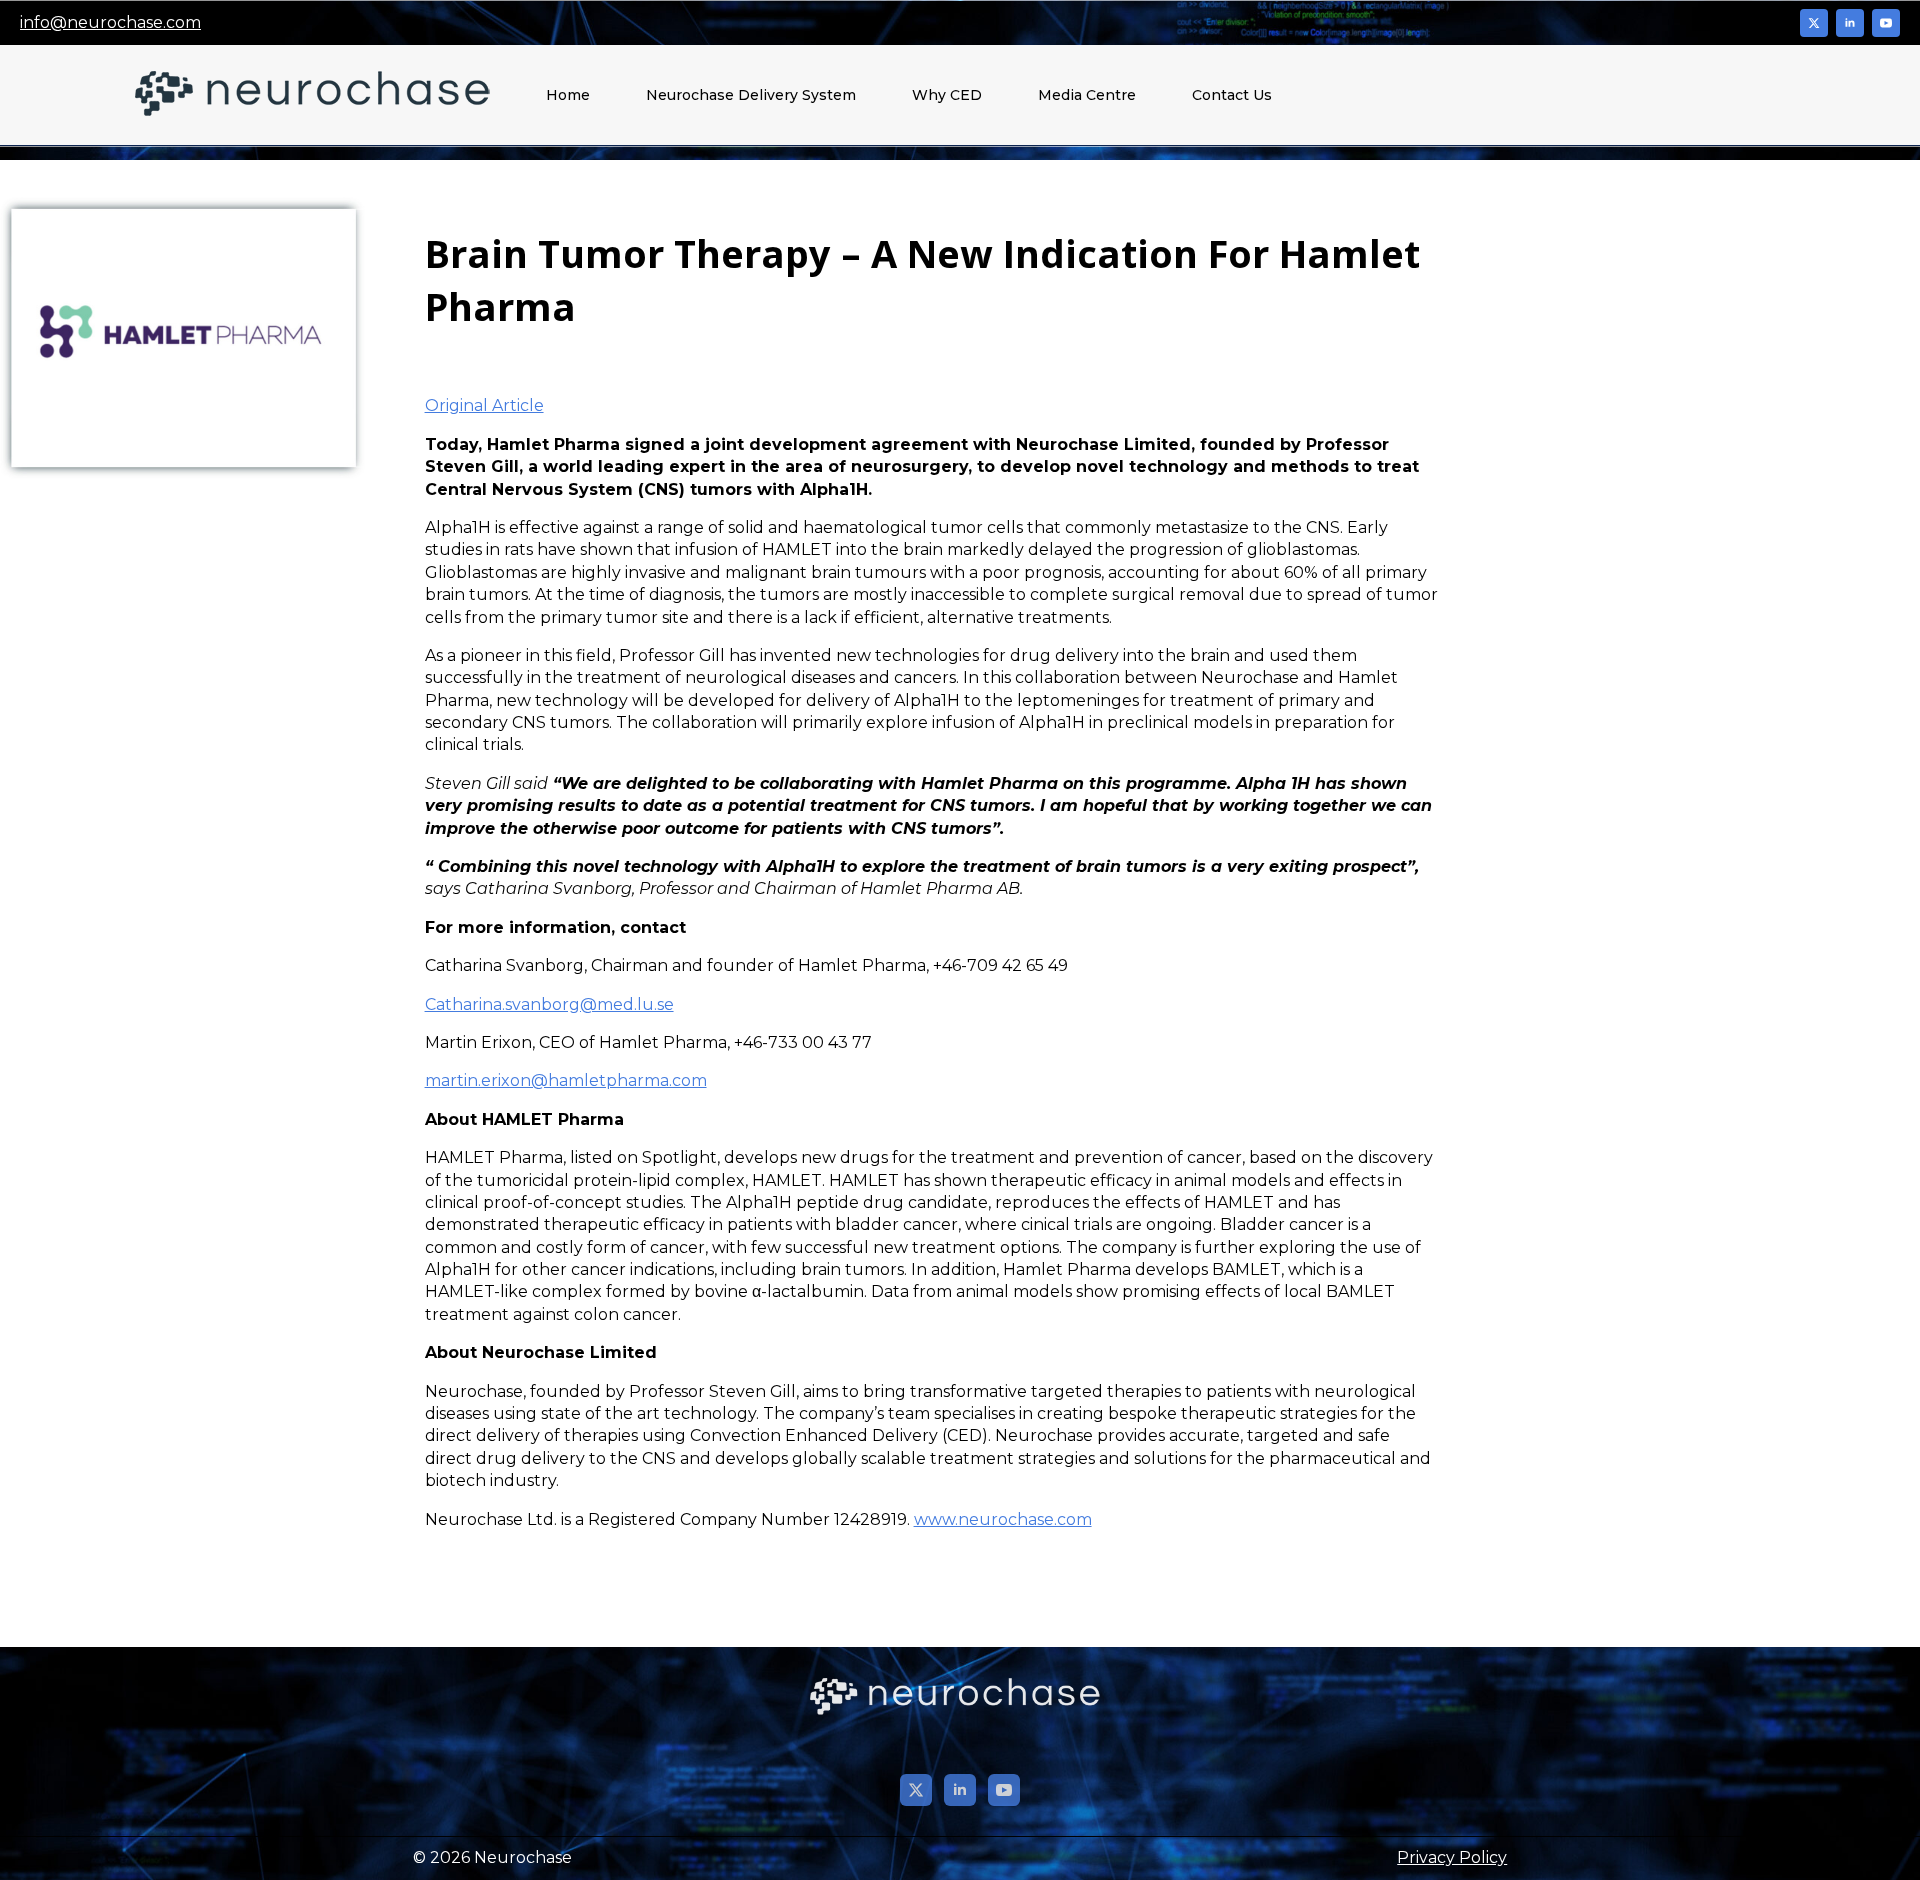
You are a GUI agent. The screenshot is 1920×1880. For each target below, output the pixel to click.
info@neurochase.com (110, 22)
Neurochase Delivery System (751, 95)
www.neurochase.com (1003, 1519)
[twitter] (1814, 23)
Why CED (947, 95)
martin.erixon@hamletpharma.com (566, 1080)
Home (568, 95)
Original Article (484, 405)
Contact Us (1232, 95)
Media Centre (1087, 95)
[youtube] (1886, 23)
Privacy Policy (1452, 1857)
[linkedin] (1850, 23)
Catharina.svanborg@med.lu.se (549, 1004)
